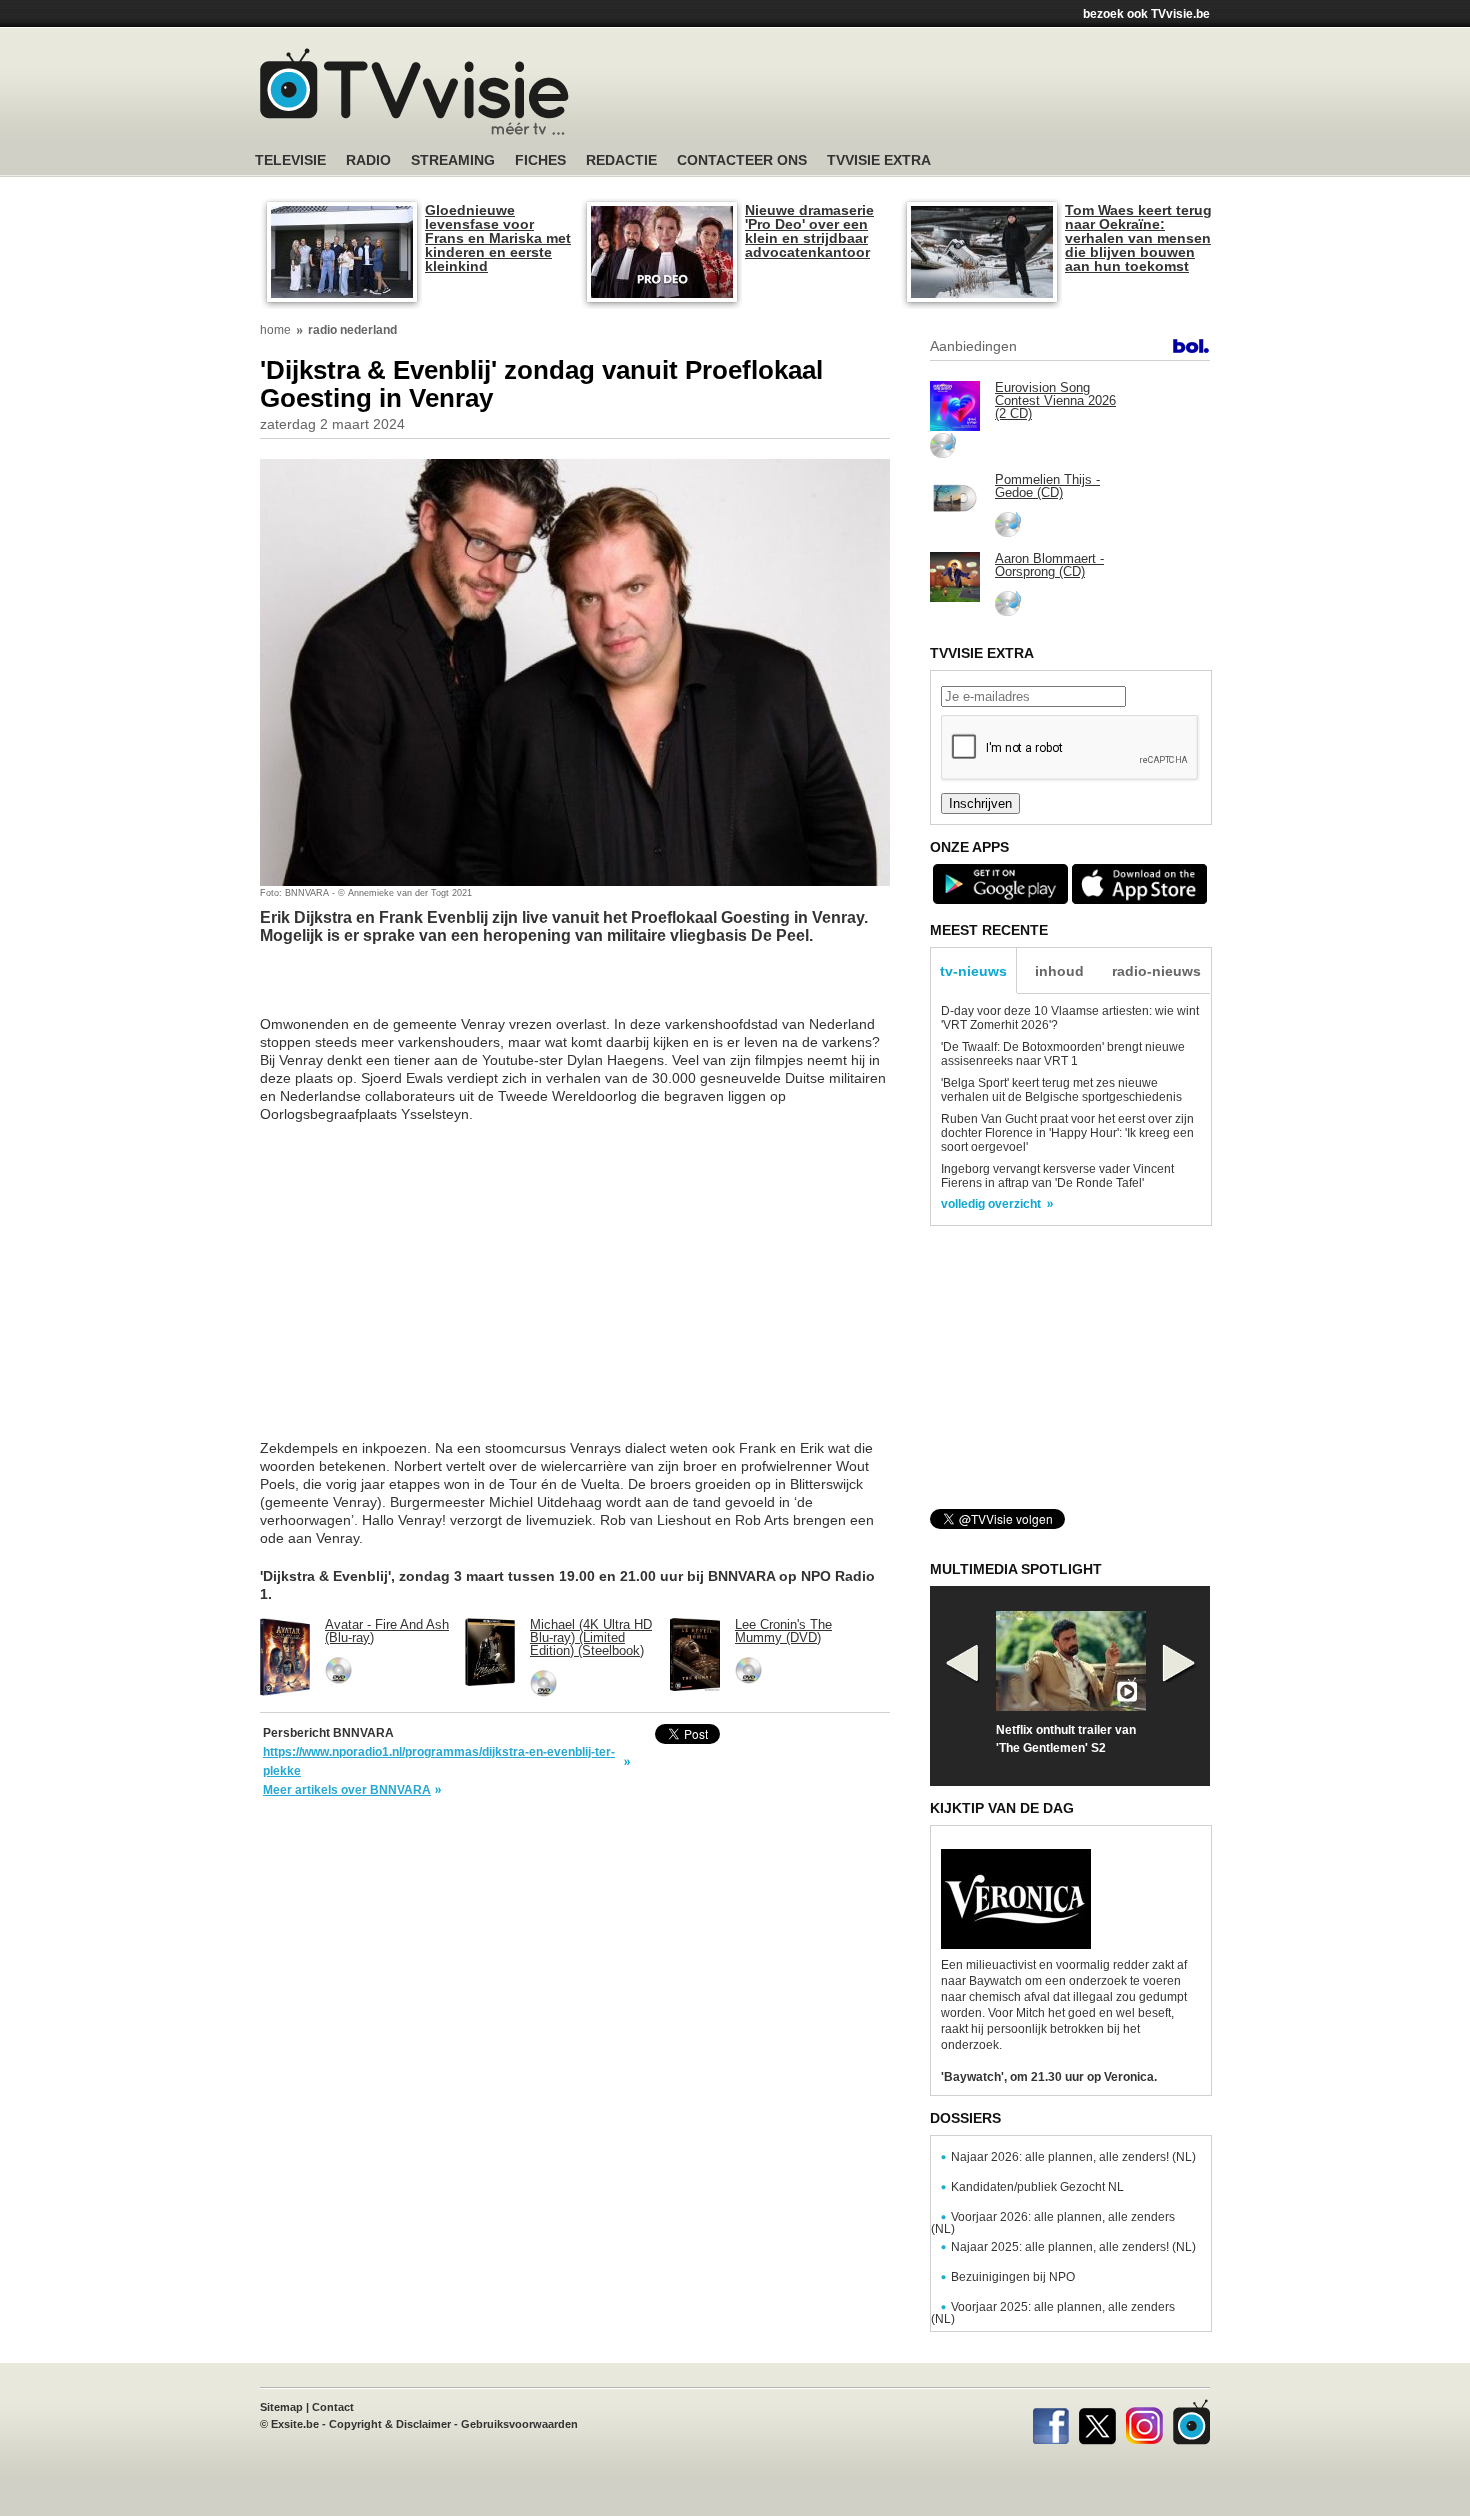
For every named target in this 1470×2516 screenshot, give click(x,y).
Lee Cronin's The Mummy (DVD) (783, 1631)
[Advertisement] (925, 95)
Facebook (1050, 2422)
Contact (333, 2407)
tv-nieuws (973, 971)
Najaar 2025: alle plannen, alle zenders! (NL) (1073, 2247)
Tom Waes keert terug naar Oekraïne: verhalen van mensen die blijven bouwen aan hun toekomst (1138, 238)
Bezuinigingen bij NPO (1013, 2277)
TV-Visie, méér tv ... (414, 91)
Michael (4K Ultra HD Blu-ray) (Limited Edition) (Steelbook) (591, 1637)
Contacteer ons (742, 160)
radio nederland (352, 330)
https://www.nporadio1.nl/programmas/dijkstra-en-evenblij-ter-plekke (439, 1761)
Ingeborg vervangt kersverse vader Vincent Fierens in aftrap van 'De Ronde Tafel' (1057, 1176)
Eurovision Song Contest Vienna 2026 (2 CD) (1055, 400)
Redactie (621, 160)
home (275, 330)
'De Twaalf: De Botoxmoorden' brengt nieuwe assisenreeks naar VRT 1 (1063, 1054)
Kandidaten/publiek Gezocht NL (1037, 2187)
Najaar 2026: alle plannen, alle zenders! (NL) (1073, 2157)
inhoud (1059, 971)
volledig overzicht (991, 1204)
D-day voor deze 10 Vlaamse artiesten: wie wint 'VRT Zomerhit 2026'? (1070, 1018)
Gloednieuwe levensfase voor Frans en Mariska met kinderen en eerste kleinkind (498, 238)
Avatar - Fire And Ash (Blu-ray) (387, 1631)
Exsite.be (295, 2424)
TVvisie (1191, 2422)
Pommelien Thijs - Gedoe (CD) (1047, 486)
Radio (368, 160)
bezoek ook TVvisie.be (1146, 14)
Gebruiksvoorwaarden (519, 2424)
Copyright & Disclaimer (390, 2424)
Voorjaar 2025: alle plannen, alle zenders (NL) (1053, 2313)
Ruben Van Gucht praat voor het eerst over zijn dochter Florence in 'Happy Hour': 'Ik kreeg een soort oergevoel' (1067, 1133)
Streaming (453, 160)
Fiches (540, 160)
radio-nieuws (1156, 971)
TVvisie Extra (879, 160)
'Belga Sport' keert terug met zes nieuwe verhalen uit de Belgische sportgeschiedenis (1061, 1090)
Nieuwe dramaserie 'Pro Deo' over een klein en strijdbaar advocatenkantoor (809, 231)
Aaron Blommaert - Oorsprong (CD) (1049, 565)
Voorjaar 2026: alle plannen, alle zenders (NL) (1053, 2223)
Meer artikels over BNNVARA (347, 1790)
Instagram (1144, 2422)
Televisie (290, 160)
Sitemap (281, 2407)
